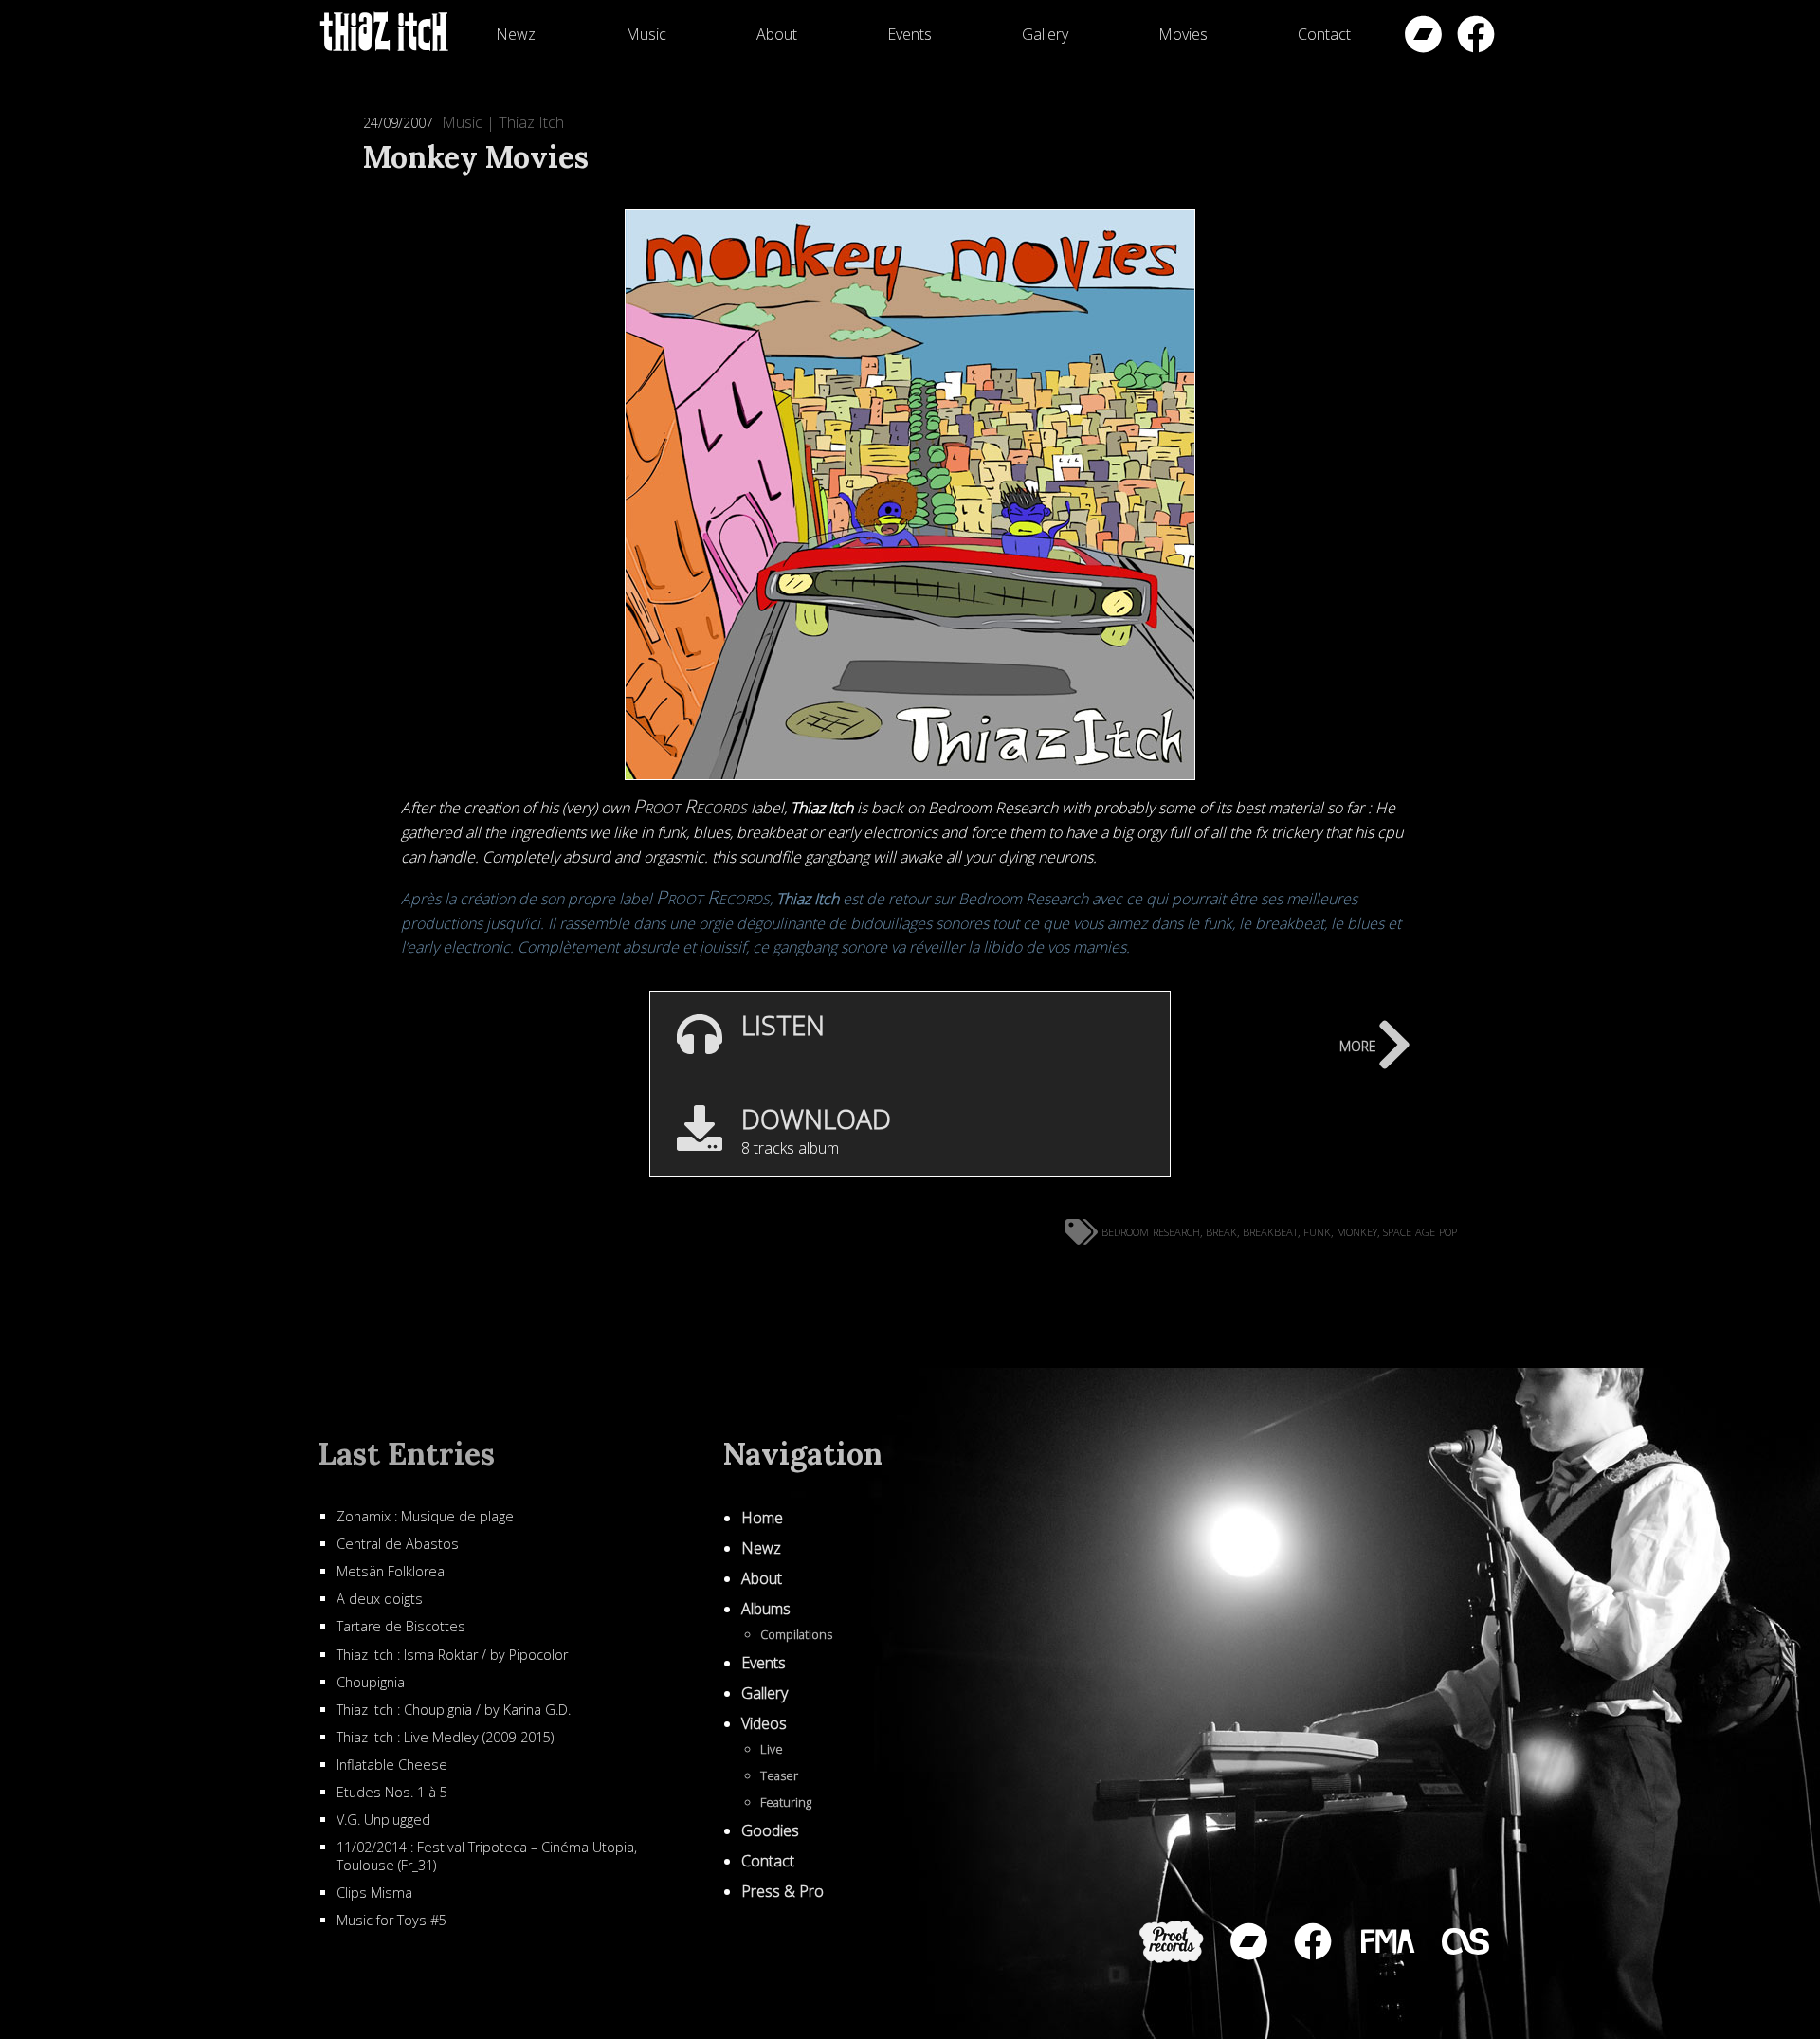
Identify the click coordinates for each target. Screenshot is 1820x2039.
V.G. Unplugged (383, 1820)
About (777, 34)
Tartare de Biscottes (401, 1626)
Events (910, 34)
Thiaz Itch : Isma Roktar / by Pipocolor (452, 1655)
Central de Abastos (398, 1544)
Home (762, 1518)
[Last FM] (1465, 1941)
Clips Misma (374, 1893)
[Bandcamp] (1423, 34)
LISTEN (783, 1025)
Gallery (1045, 34)
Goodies (770, 1830)
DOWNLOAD (816, 1119)
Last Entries (406, 1454)
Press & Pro (783, 1891)
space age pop (1420, 1230)
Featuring (786, 1802)
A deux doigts (380, 1599)
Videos (764, 1723)
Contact (1324, 34)
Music (646, 34)
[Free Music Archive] (1387, 1941)
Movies (1183, 34)
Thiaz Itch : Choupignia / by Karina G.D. (454, 1710)
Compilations (796, 1634)
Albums (766, 1609)
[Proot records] (1172, 1942)
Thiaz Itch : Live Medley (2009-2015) (445, 1737)
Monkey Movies (476, 157)
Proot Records (690, 806)
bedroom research (1151, 1230)
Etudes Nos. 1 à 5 (392, 1792)
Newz (516, 34)
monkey (1357, 1230)
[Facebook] (1476, 34)
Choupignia (371, 1682)
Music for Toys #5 (391, 1920)
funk (1317, 1230)
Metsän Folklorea (391, 1571)
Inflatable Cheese (392, 1765)
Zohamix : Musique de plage (425, 1516)
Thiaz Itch (531, 122)
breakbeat (1270, 1230)
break (1221, 1230)
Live (772, 1749)
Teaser (779, 1775)
